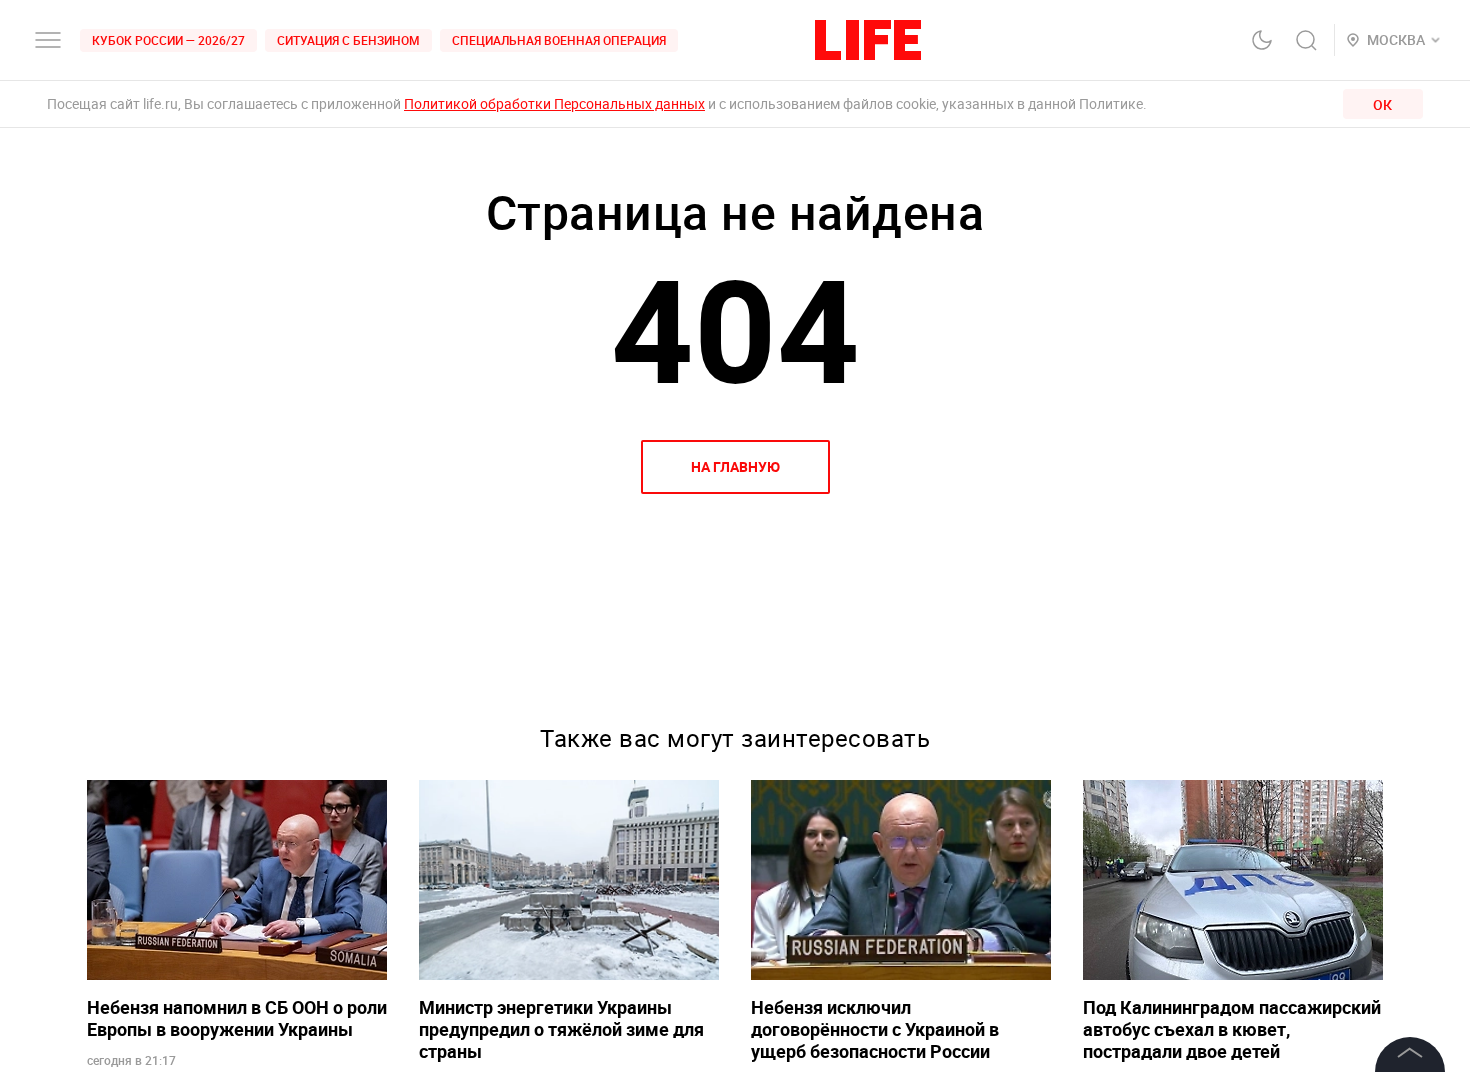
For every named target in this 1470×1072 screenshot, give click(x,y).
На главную (735, 466)
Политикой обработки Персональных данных (554, 103)
